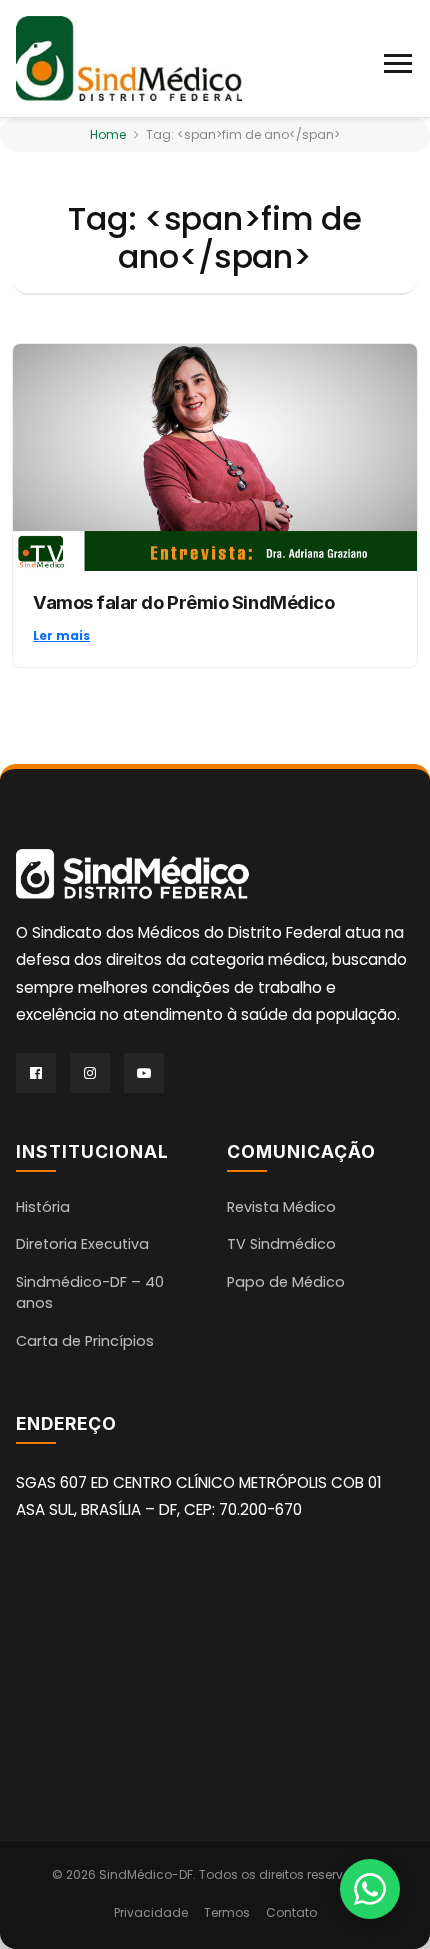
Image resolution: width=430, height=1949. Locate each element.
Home (108, 134)
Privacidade (151, 1912)
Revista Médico (281, 1207)
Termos (227, 1912)
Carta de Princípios (85, 1341)
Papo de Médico (286, 1282)
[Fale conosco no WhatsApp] (370, 1889)
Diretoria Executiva (82, 1244)
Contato (291, 1912)
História (43, 1207)
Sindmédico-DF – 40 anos (90, 1293)
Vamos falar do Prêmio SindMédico (183, 602)
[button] (399, 59)
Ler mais (61, 635)
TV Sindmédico (281, 1244)
